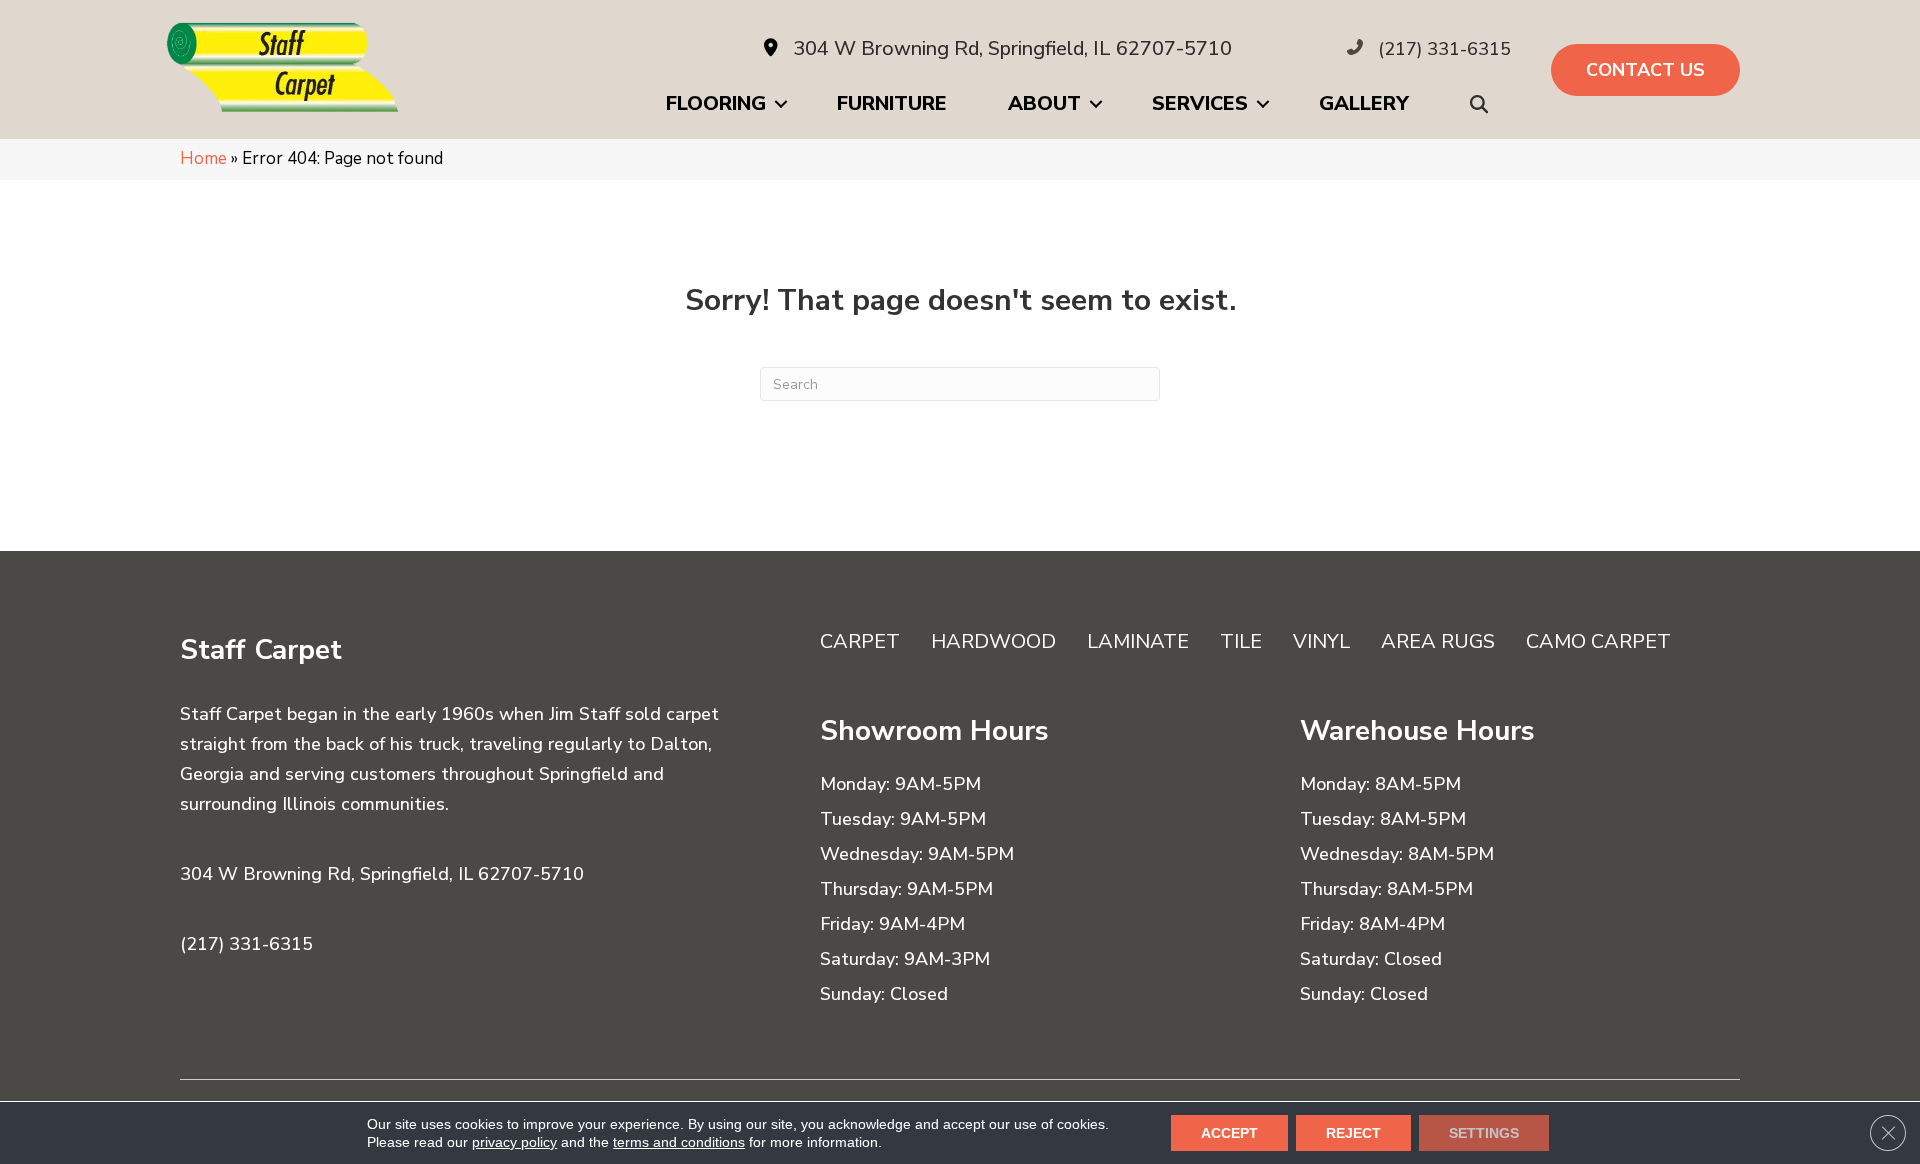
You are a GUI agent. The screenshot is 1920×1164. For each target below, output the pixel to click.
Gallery (1364, 103)
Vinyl (1321, 641)
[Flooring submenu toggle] (781, 104)
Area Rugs (1438, 641)
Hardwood (993, 641)
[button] (1483, 104)
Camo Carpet (1598, 641)
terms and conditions (679, 1142)
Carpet (860, 641)
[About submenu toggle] (1096, 104)
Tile (1241, 641)
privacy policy (514, 1142)
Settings (1484, 1133)
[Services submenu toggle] (1263, 104)
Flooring (716, 103)
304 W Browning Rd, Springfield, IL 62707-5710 (1012, 48)
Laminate (1138, 641)
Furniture (892, 103)
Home (203, 158)
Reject (1353, 1133)
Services (1200, 103)
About (1044, 103)
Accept (1229, 1133)
